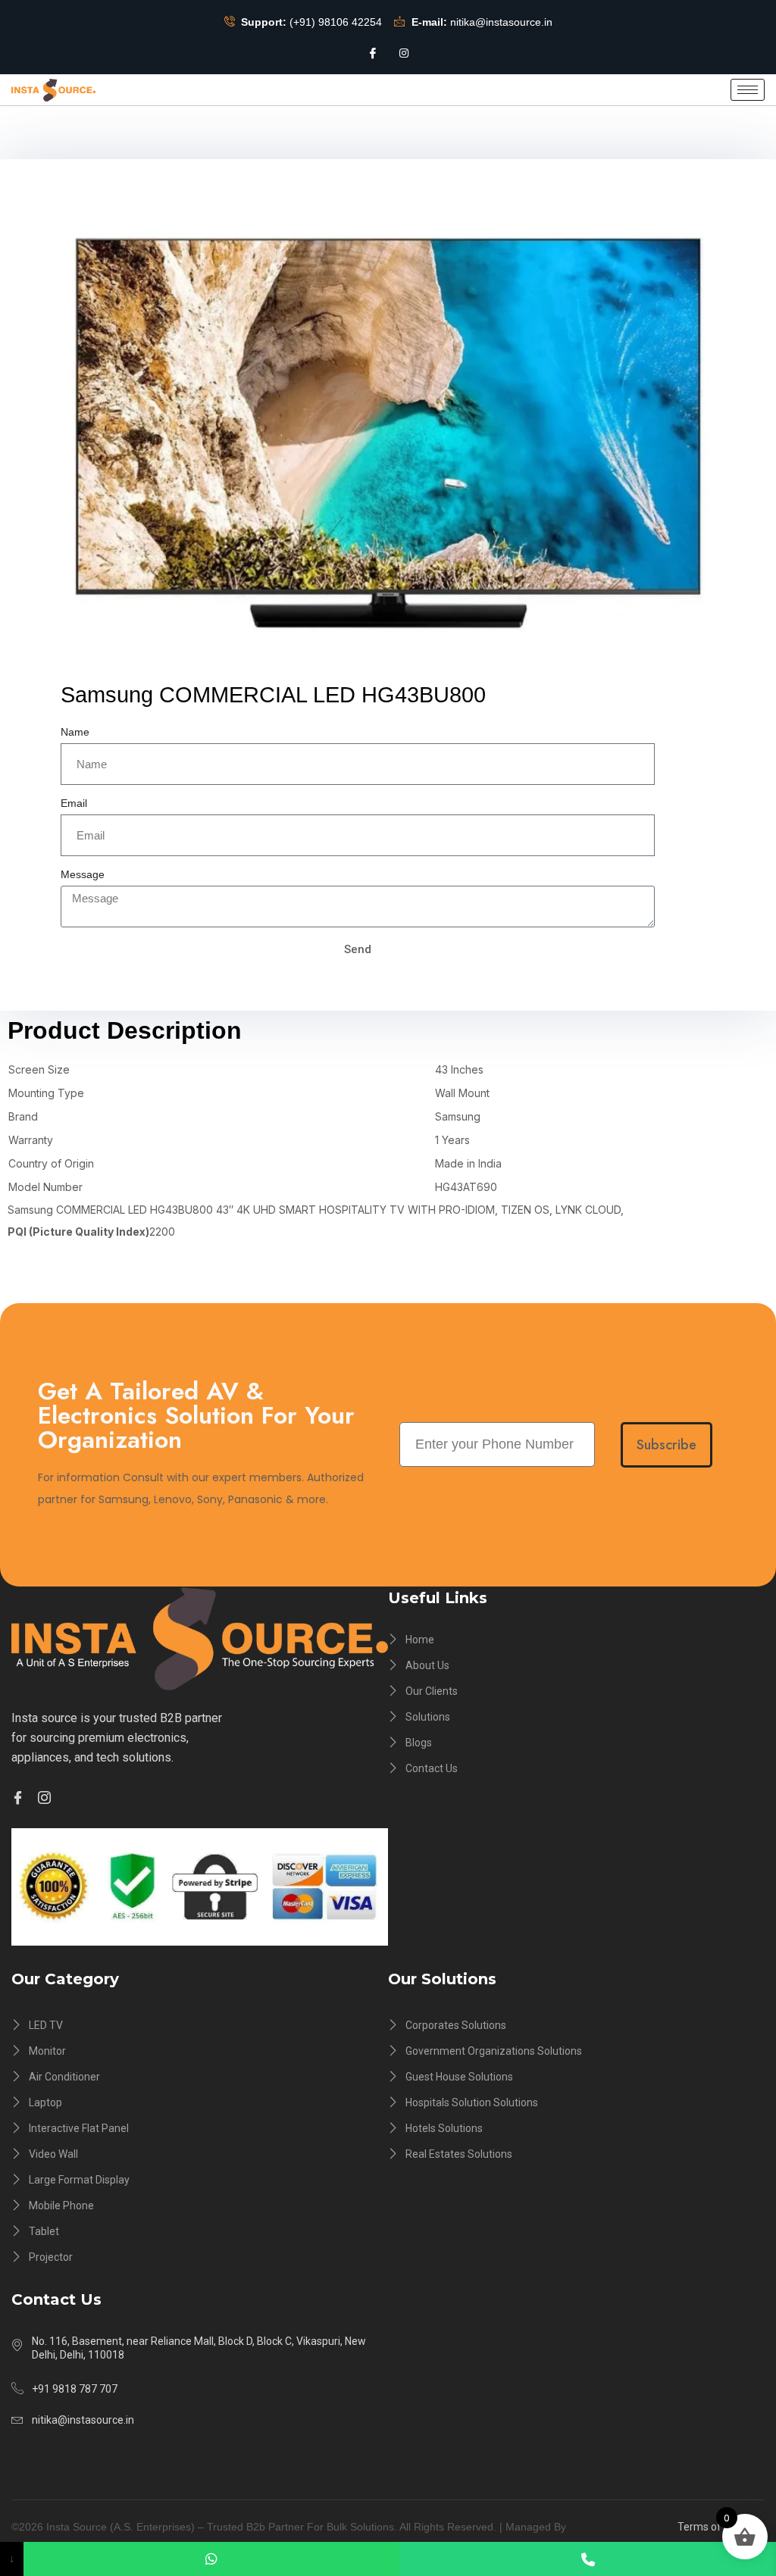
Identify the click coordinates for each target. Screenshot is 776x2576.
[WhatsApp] (212, 2559)
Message (83, 874)
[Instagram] (404, 52)
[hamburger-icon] (748, 90)
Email (74, 803)
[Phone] (588, 2559)
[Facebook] (373, 53)
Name (75, 732)
